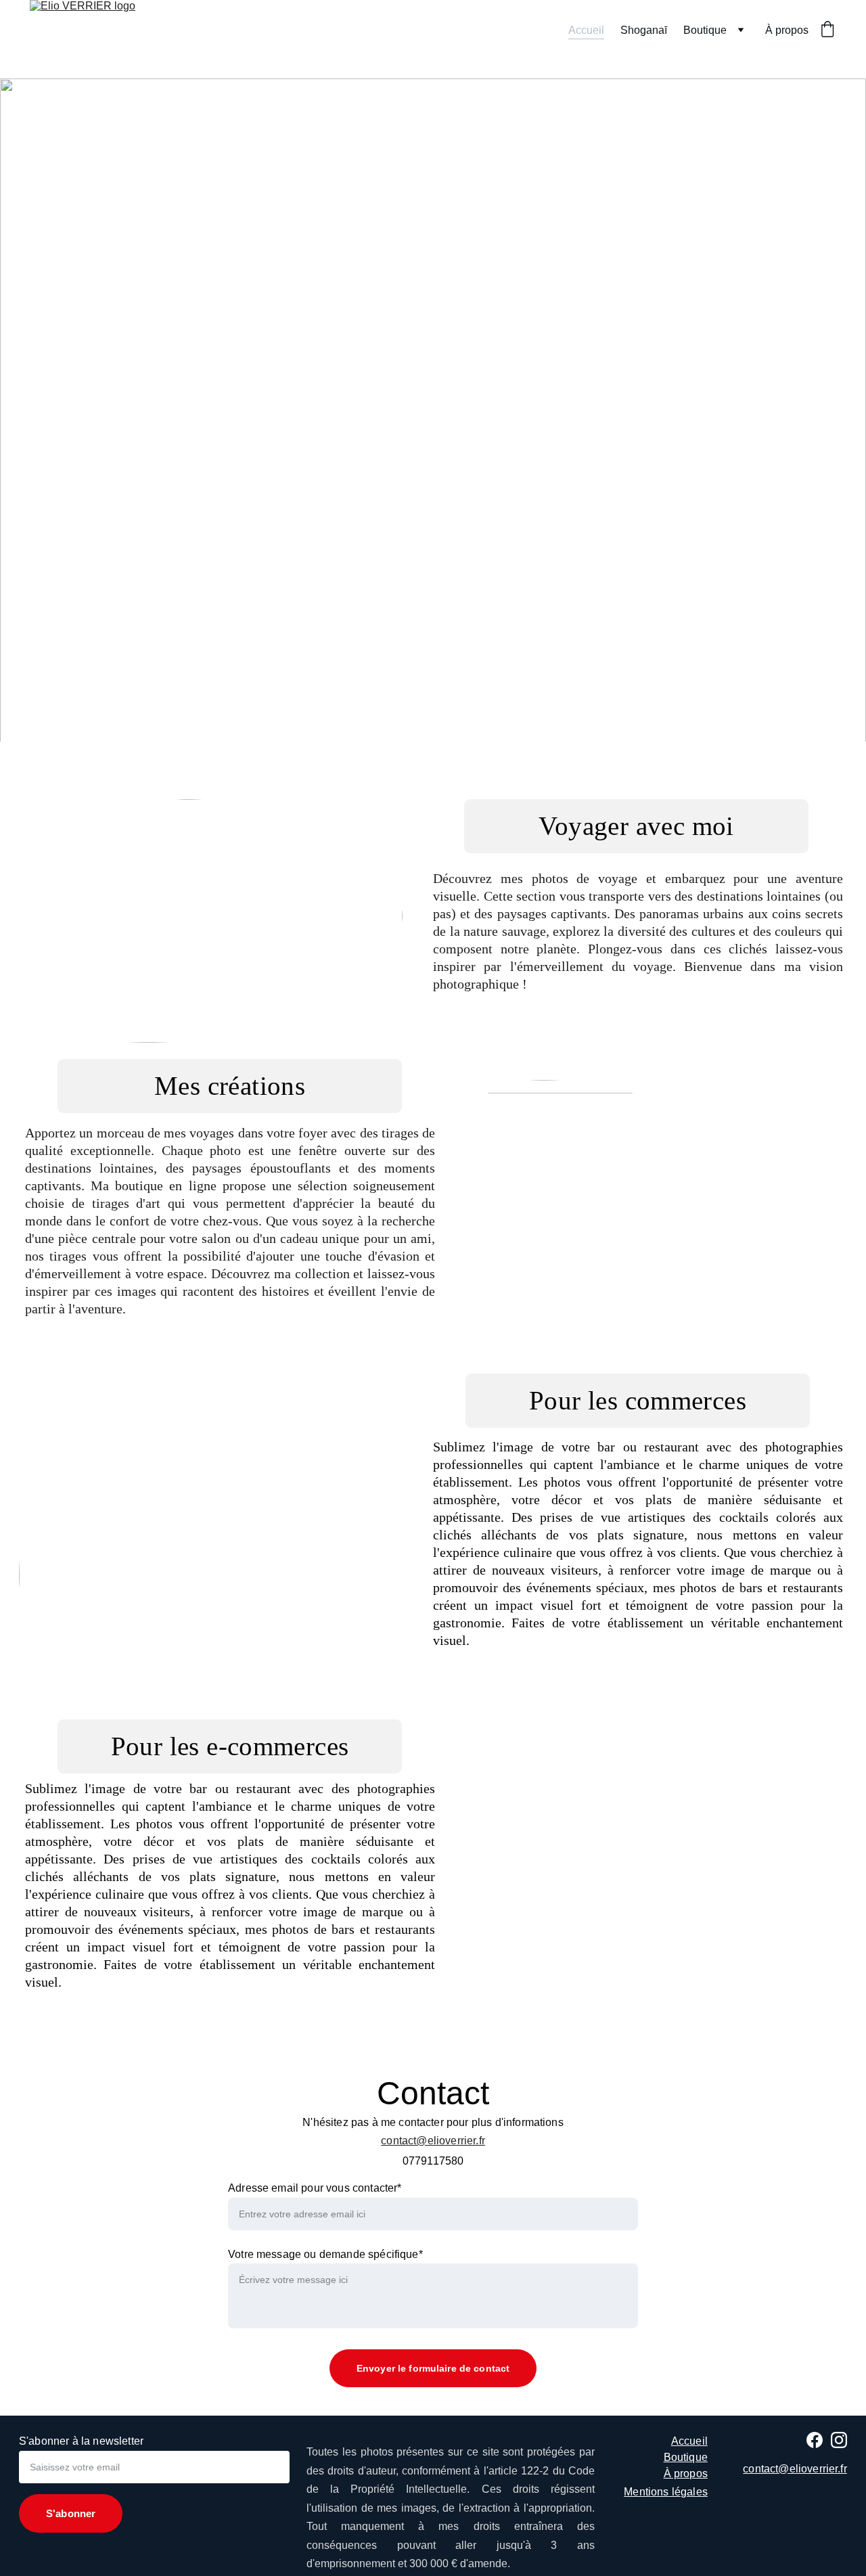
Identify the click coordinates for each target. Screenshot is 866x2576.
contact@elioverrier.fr (433, 2141)
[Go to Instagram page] (839, 2440)
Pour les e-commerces (230, 1746)
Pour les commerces (638, 1400)
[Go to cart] (827, 30)
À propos (787, 30)
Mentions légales (666, 2492)
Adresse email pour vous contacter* (315, 2188)
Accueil (586, 30)
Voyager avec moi (636, 826)
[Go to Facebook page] (815, 2440)
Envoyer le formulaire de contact (433, 2368)
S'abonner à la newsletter (81, 2441)
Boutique (705, 30)
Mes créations (230, 1086)
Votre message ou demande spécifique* (325, 2254)
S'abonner (71, 2513)
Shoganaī (644, 30)
